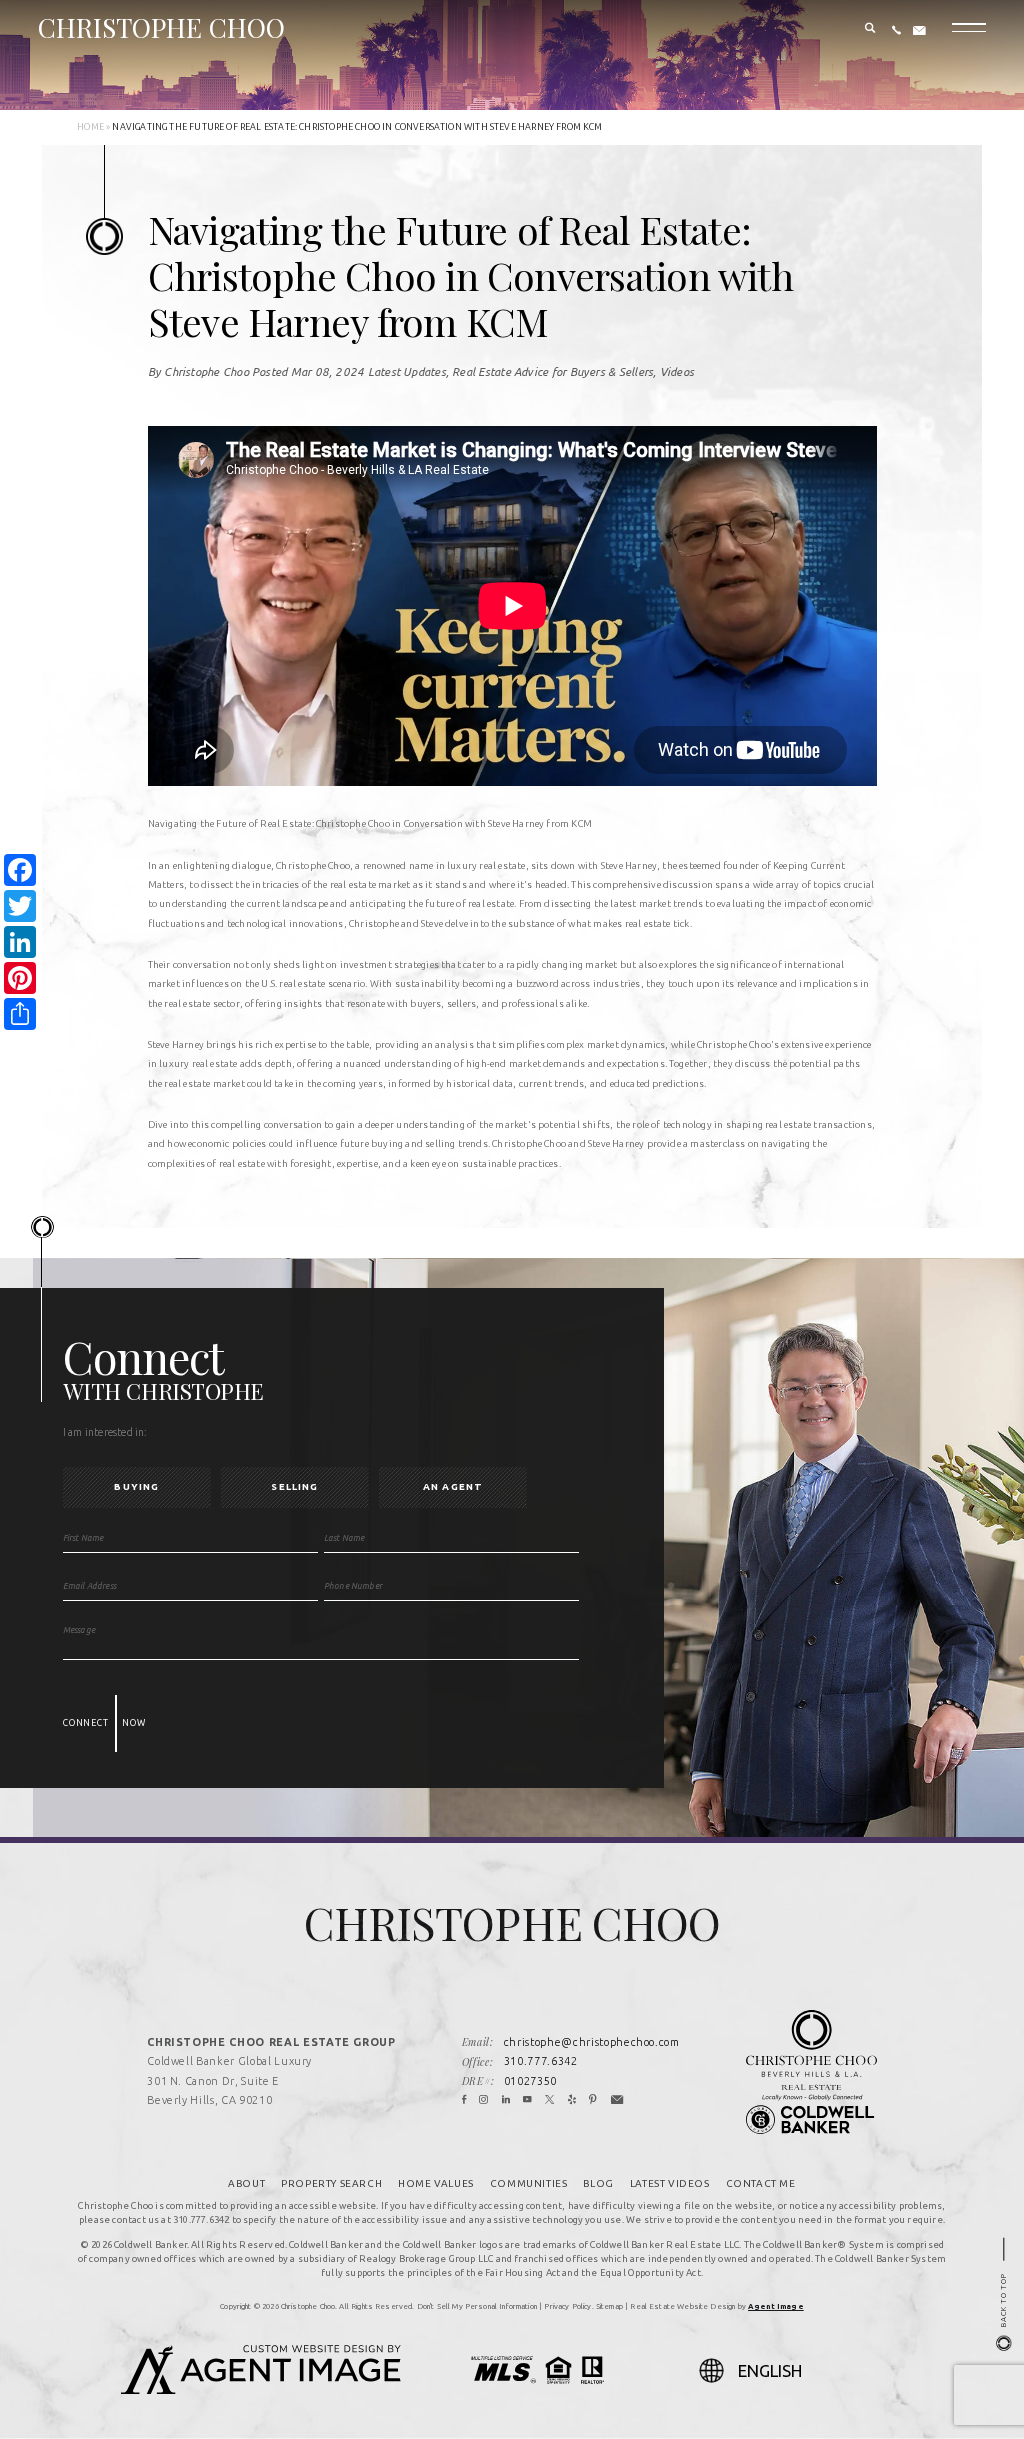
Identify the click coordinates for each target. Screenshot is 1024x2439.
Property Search (331, 2183)
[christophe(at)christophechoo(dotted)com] (919, 31)
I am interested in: (105, 1432)
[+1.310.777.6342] (896, 31)
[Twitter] (550, 2101)
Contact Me (761, 2183)
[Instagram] (484, 2101)
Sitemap (609, 2306)
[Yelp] (572, 2101)
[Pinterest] (593, 2101)
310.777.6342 (541, 2061)
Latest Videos (670, 2183)
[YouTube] (528, 2101)
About (246, 2183)
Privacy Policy (567, 2306)
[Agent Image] (261, 2388)
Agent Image (776, 2306)
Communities (529, 2183)
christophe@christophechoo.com (592, 2042)
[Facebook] (464, 2101)
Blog (598, 2183)
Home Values (436, 2183)
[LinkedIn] (506, 2101)
